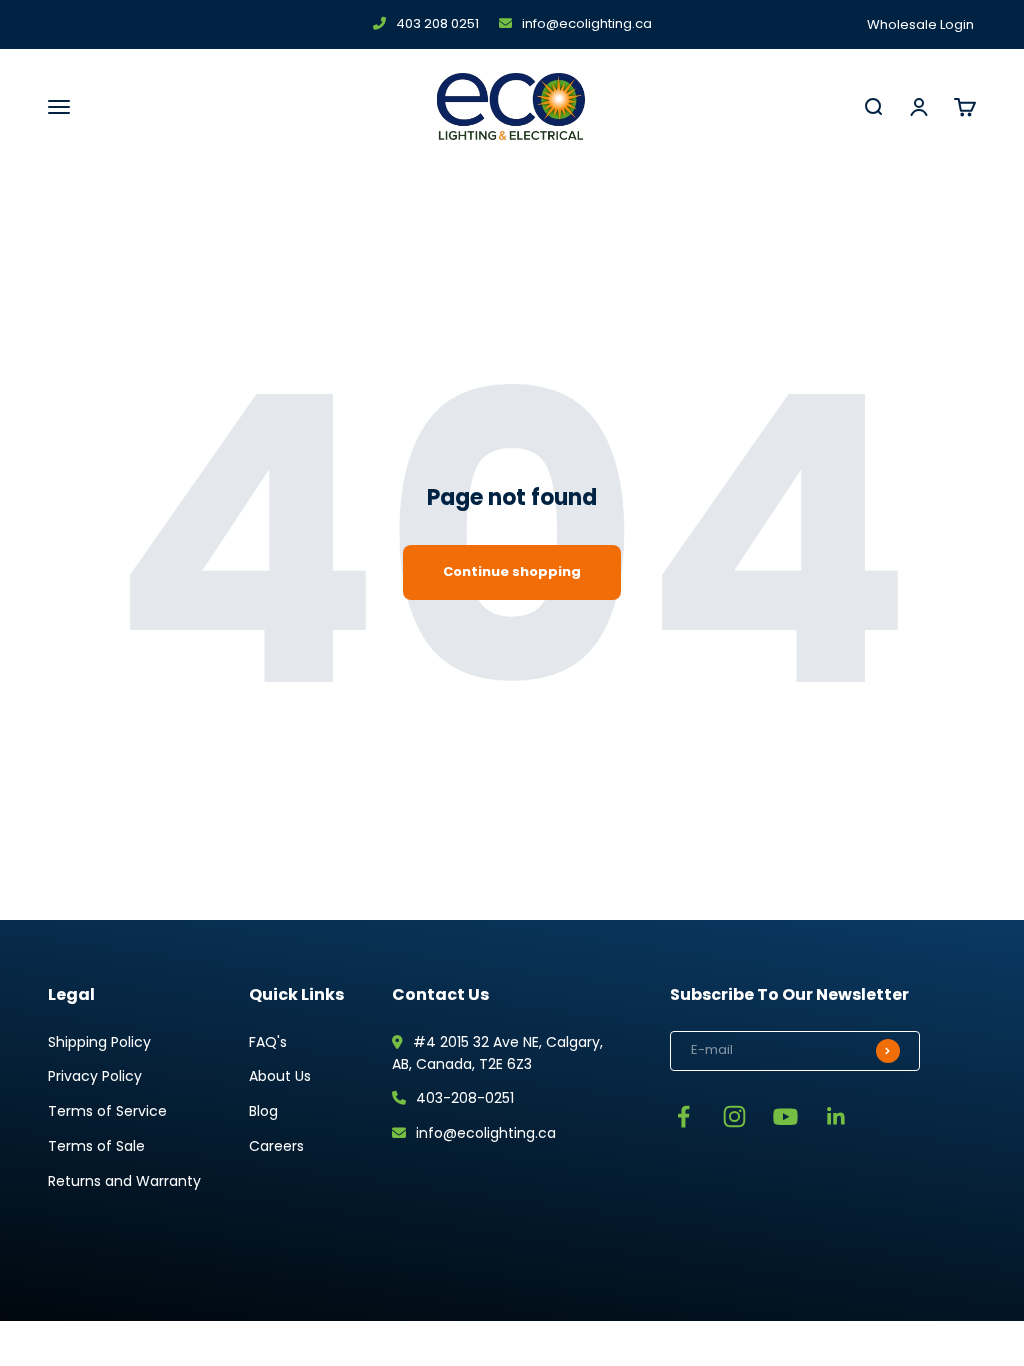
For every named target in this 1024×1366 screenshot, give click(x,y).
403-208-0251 (465, 1098)
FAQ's (268, 1042)
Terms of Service (107, 1111)
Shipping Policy (99, 1042)
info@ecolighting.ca (587, 23)
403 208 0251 (437, 23)
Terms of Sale (96, 1146)
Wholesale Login (920, 24)
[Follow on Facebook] (683, 1116)
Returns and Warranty (124, 1181)
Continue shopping (512, 571)
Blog (263, 1111)
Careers (276, 1146)
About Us (280, 1076)
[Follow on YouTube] (785, 1116)
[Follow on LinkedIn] (836, 1116)
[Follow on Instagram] (734, 1116)
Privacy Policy (95, 1076)
